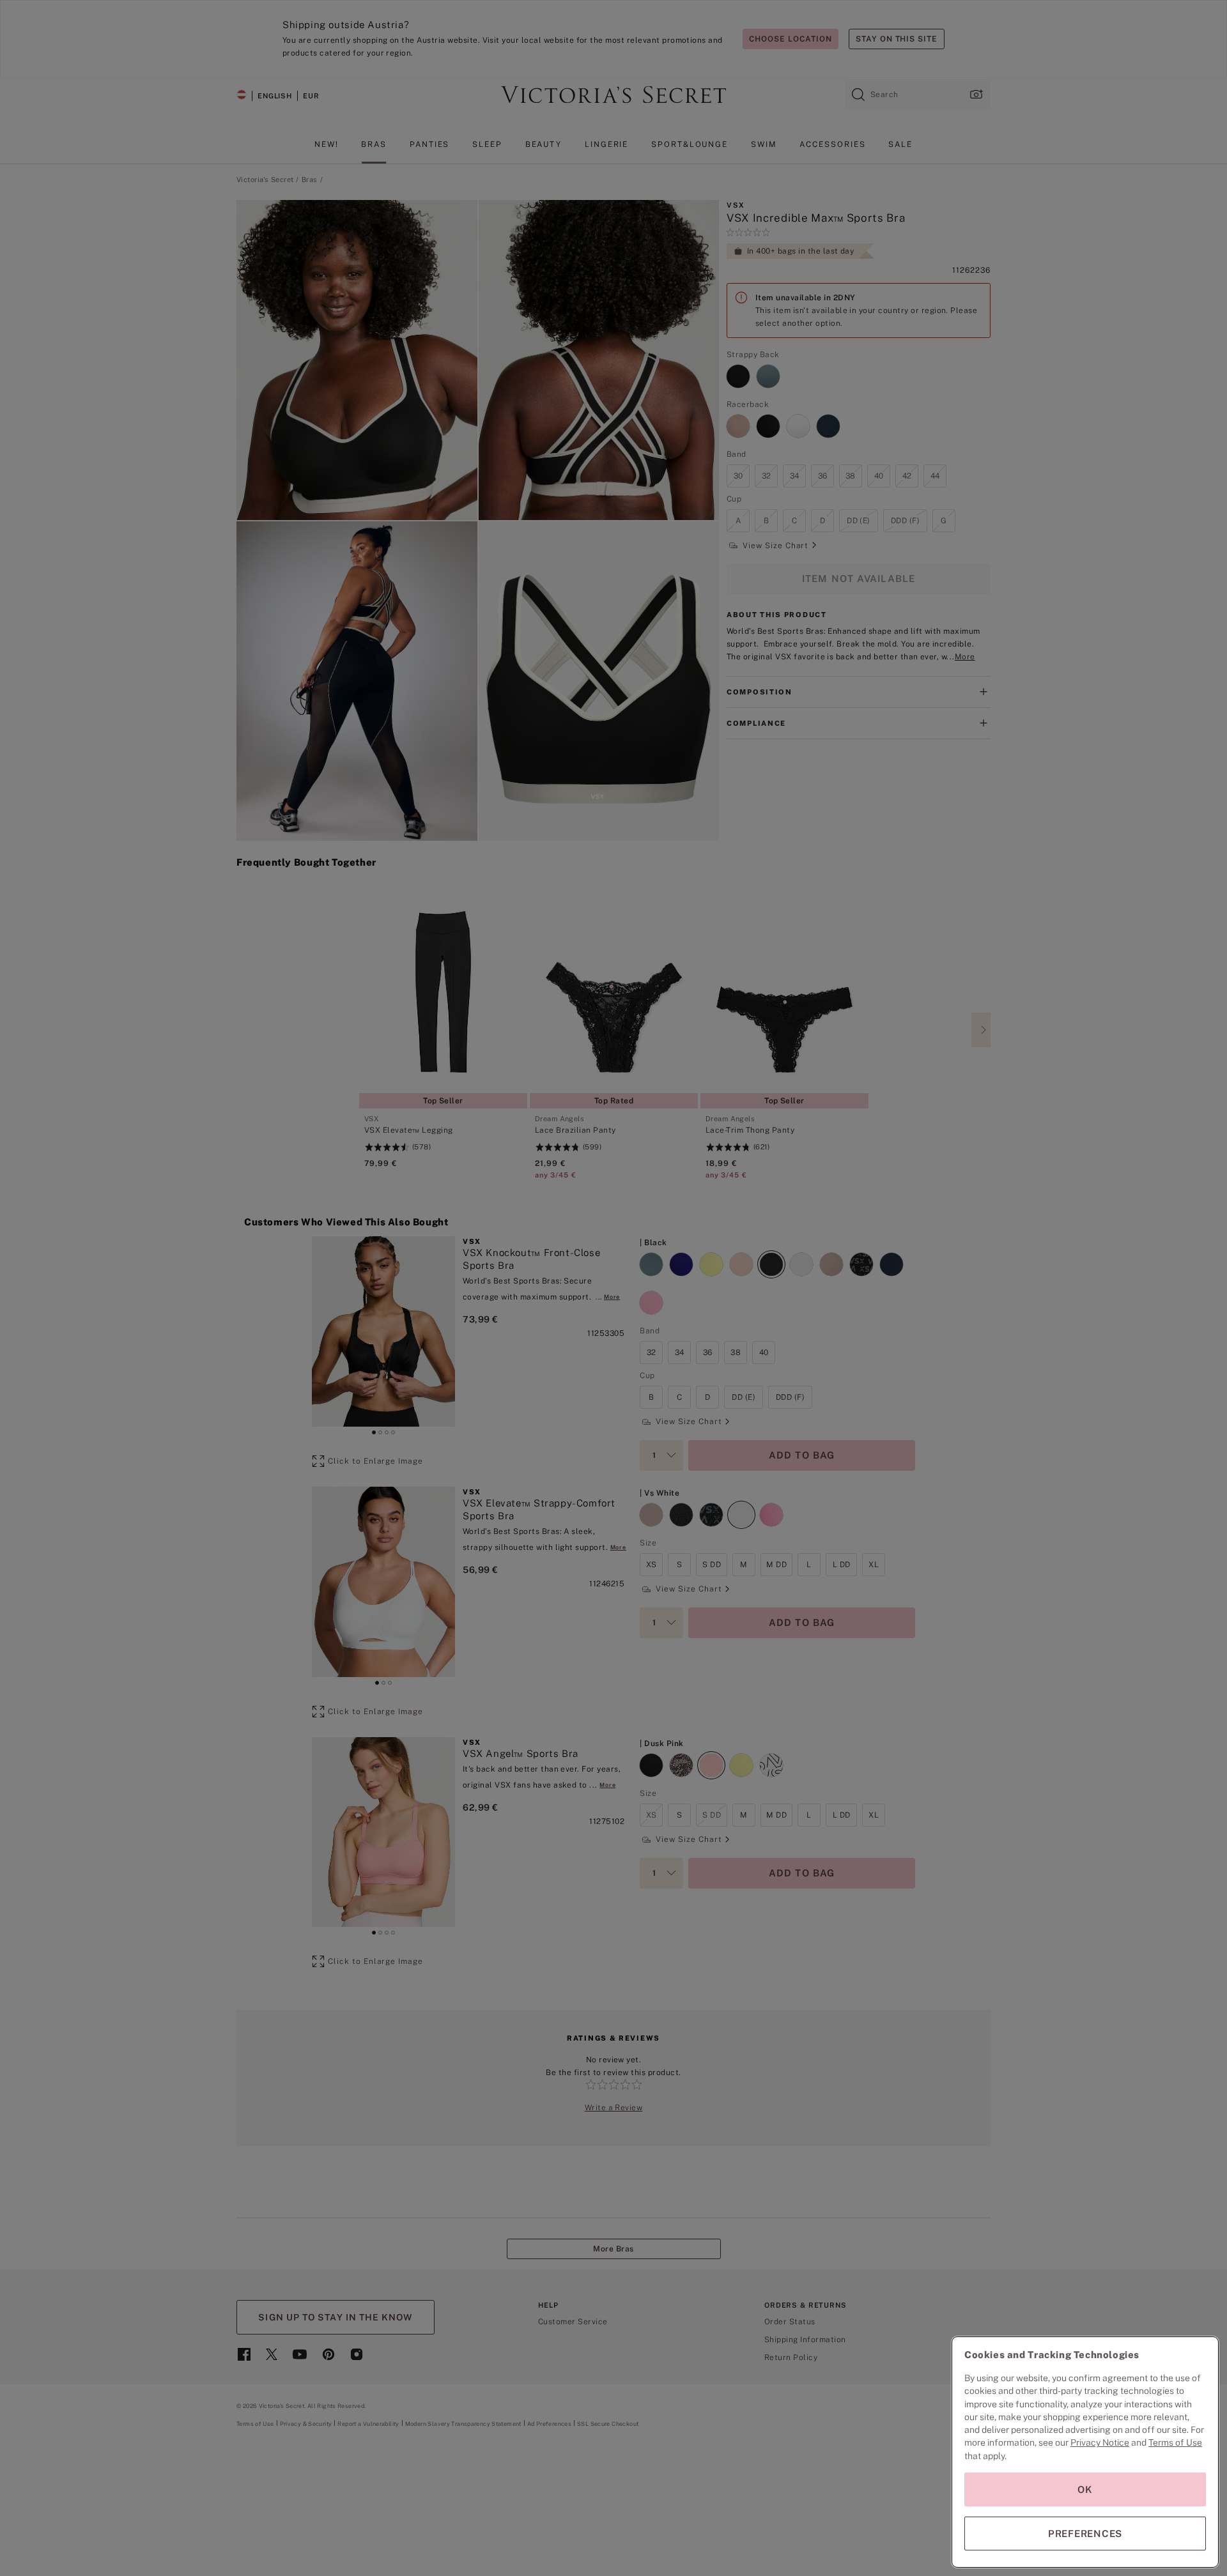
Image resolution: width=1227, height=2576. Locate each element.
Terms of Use (1175, 2442)
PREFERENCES (1085, 2534)
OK (1085, 2489)
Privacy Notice (1100, 2442)
